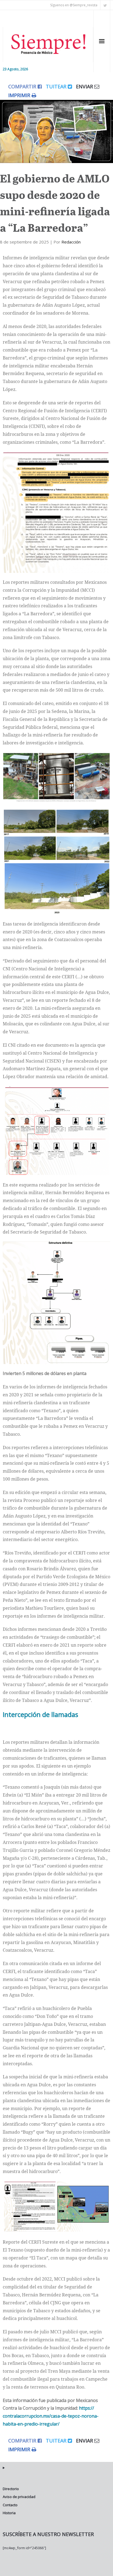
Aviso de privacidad (19, 2497)
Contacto (10, 2505)
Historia (9, 2513)
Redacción (71, 242)
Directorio (11, 2489)
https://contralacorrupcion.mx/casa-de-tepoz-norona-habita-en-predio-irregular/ (51, 2416)
